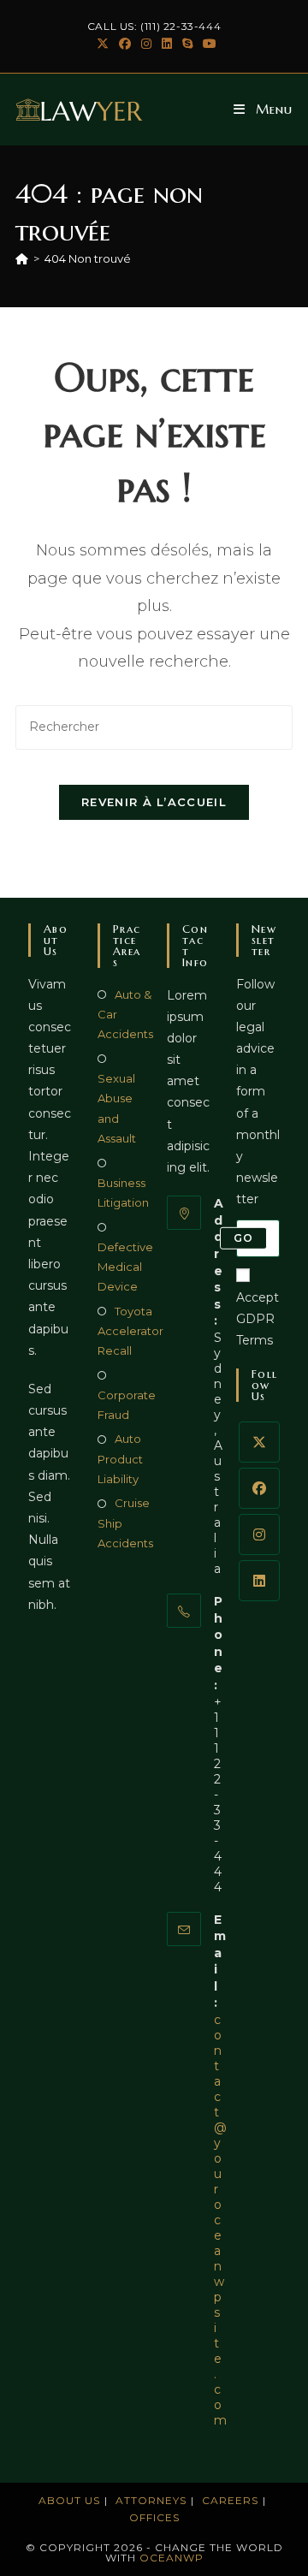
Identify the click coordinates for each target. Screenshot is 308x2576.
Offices (154, 2517)
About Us (69, 2500)
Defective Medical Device (125, 1267)
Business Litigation (123, 1193)
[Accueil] (22, 258)
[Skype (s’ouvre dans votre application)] (187, 44)
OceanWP (172, 2558)
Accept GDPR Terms (258, 1319)
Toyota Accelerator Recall (130, 1331)
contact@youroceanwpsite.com (220, 2220)
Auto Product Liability (120, 1459)
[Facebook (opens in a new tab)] (125, 44)
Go (243, 1238)
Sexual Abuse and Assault (117, 1108)
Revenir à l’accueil (154, 802)
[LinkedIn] (259, 1581)
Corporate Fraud (127, 1405)
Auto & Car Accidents (125, 1015)
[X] (259, 1442)
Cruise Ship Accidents (125, 1523)
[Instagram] (259, 1534)
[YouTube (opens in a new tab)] (207, 44)
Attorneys (151, 2500)
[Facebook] (259, 1488)
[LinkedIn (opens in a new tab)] (167, 44)
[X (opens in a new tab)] (103, 44)
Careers (230, 2500)
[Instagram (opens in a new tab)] (146, 44)
